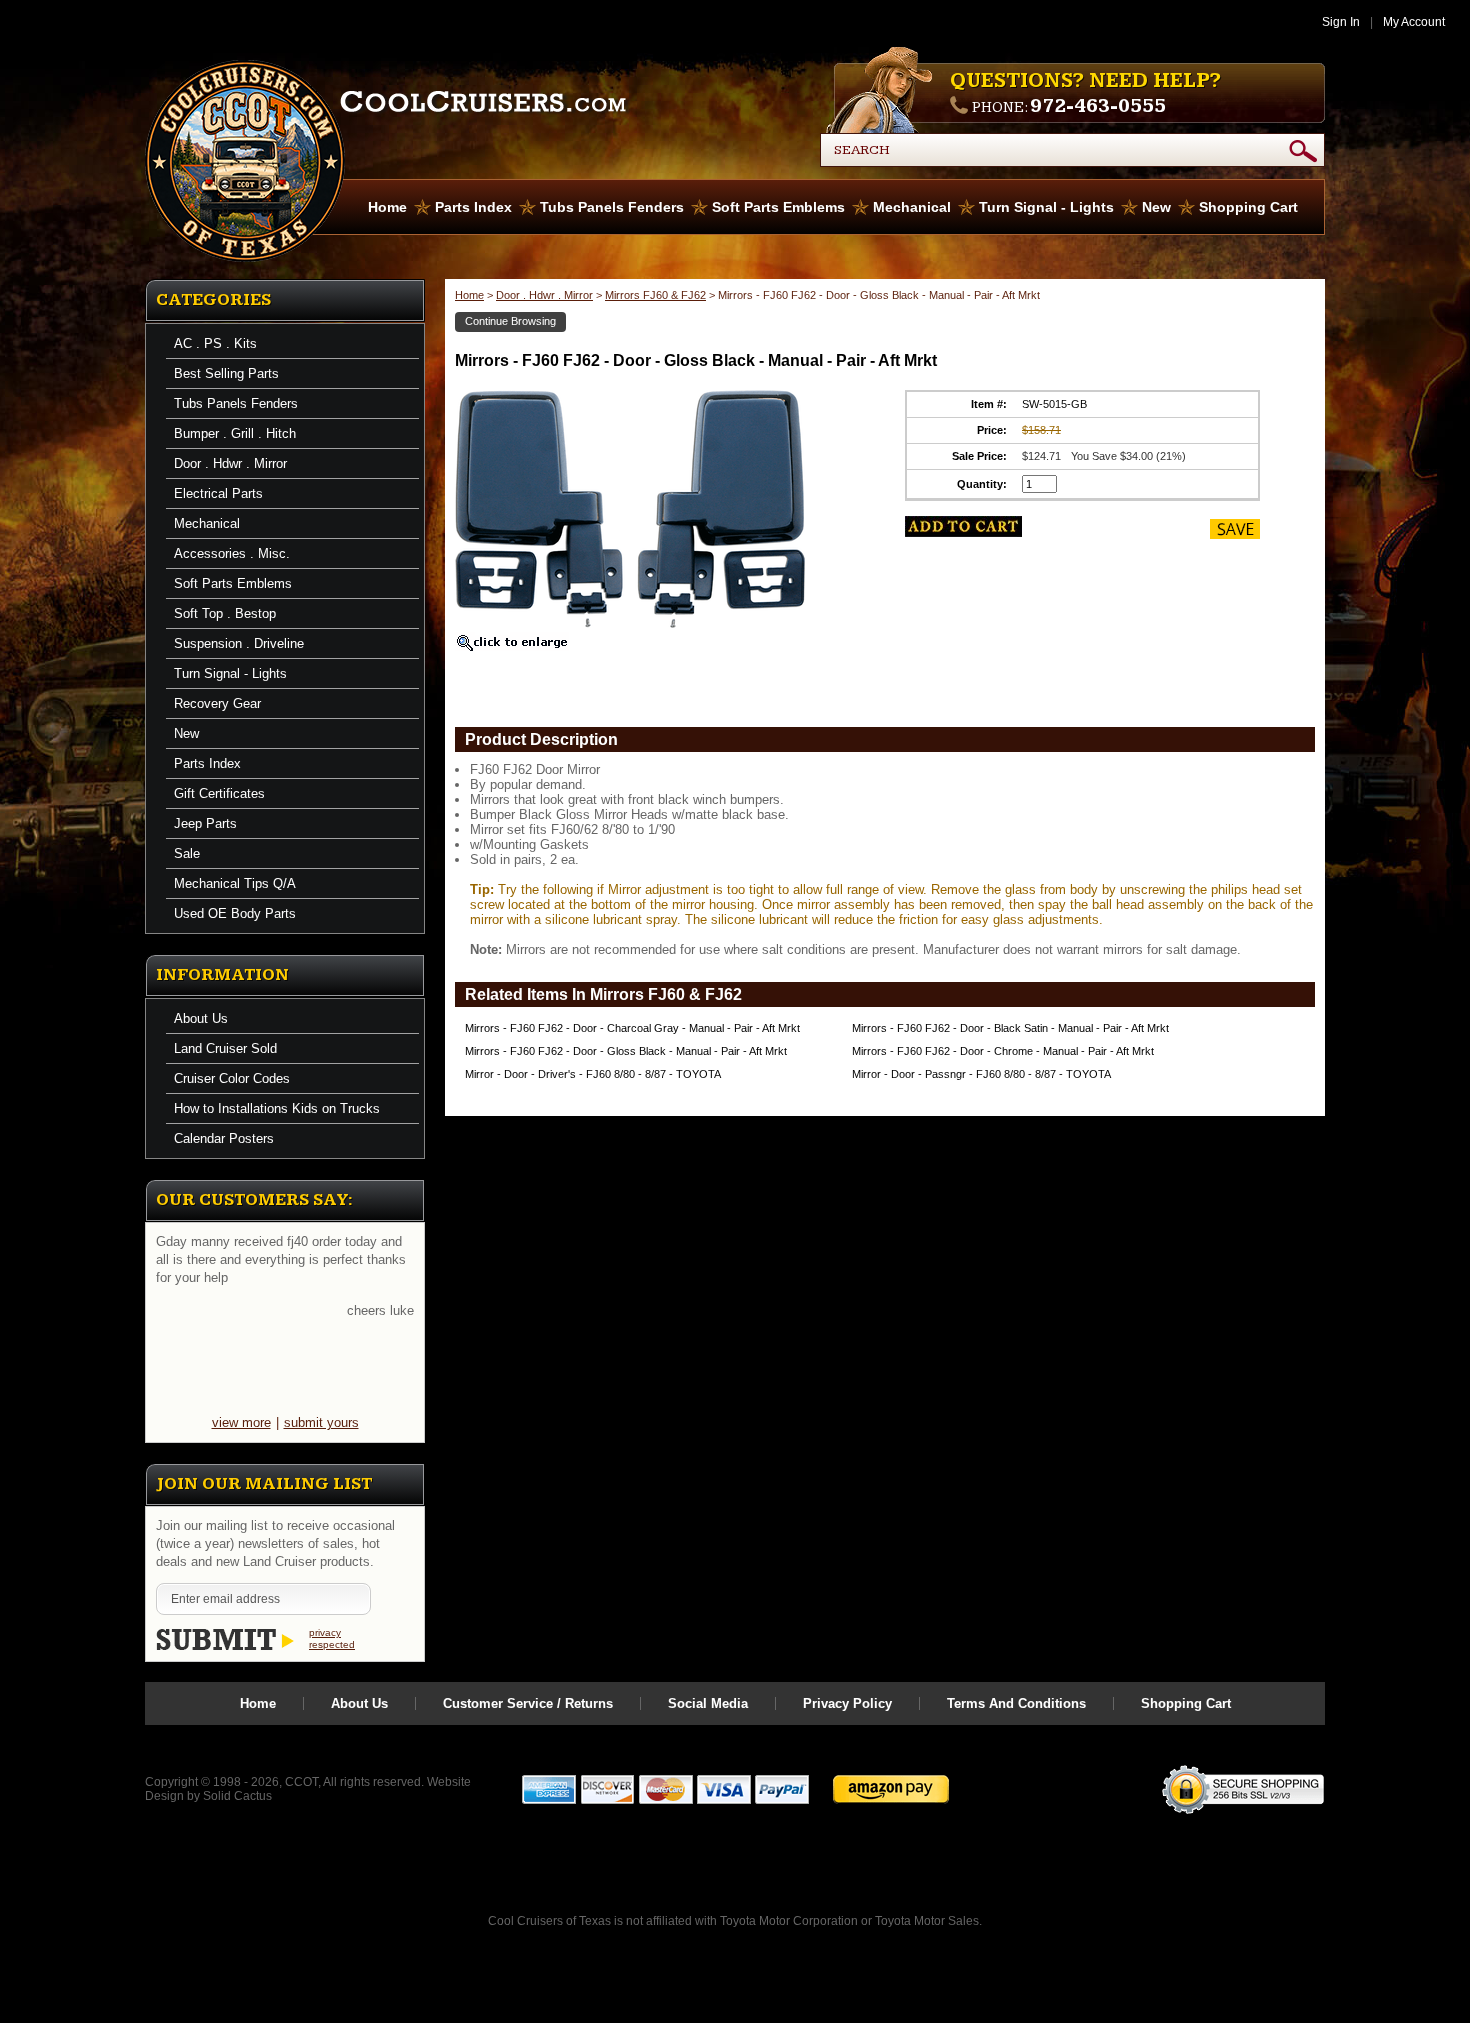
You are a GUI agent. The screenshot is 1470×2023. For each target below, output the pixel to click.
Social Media (708, 1703)
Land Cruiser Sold (225, 1048)
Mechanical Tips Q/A (235, 883)
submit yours (321, 1422)
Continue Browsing (510, 321)
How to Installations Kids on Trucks (277, 1108)
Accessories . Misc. (232, 553)
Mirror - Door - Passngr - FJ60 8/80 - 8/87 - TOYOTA (981, 1074)
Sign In (1341, 22)
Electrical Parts (218, 493)
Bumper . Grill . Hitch (235, 433)
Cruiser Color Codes (232, 1078)
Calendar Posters (224, 1138)
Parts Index (473, 207)
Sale (187, 853)
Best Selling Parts (226, 373)
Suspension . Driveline (239, 643)
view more (241, 1422)
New (1156, 207)
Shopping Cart (1248, 207)
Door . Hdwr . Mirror (230, 463)
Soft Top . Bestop (225, 613)
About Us (201, 1018)
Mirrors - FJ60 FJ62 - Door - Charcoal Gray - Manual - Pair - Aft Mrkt (632, 1028)
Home (387, 207)
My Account (1414, 22)
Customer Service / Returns (528, 1703)
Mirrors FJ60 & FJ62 (655, 295)
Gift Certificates (219, 793)
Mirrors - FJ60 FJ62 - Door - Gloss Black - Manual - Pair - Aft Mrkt (626, 1051)
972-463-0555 (1098, 106)
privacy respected (332, 1638)
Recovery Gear (217, 703)
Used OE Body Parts (235, 913)
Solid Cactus (237, 1796)
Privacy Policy (847, 1703)
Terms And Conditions (1016, 1703)
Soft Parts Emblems (778, 207)
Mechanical (912, 207)
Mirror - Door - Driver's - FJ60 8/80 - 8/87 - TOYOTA (593, 1074)
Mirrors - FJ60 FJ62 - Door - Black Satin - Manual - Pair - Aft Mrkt (1010, 1028)
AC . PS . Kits (215, 343)
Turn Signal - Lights (1046, 207)
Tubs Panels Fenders (612, 207)
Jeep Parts (205, 823)
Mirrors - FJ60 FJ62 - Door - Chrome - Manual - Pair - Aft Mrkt (1003, 1051)
